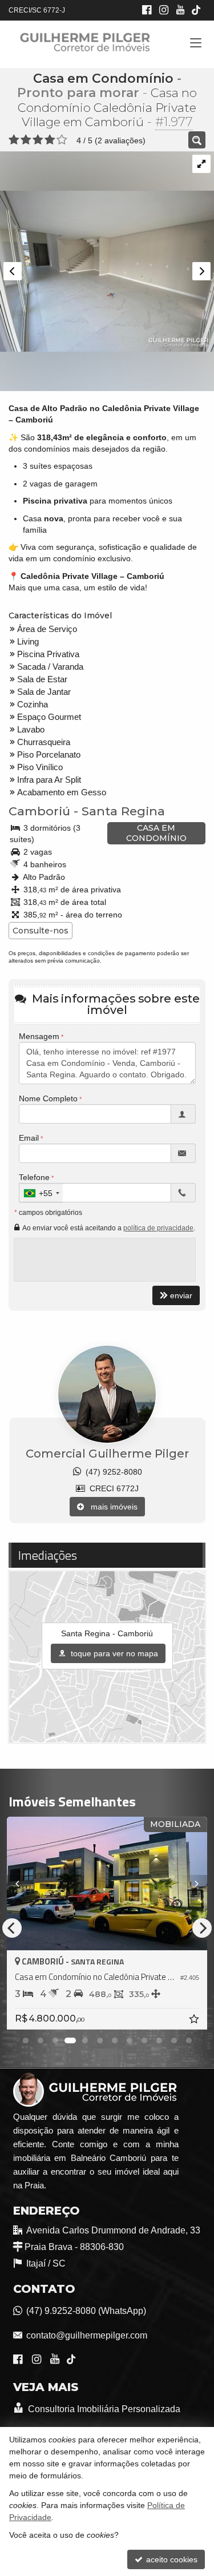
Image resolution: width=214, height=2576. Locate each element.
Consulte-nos (41, 931)
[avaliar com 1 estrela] (14, 140)
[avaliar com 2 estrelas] (26, 140)
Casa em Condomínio (103, 79)
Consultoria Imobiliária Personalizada (103, 2409)
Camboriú (39, 811)
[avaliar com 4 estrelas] (50, 140)
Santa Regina (123, 811)
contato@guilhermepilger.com (87, 2335)
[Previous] (22, 1883)
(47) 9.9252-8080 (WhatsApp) (86, 2311)
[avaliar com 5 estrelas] (62, 140)
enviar (181, 1295)
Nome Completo (48, 1098)
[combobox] (41, 1193)
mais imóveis (111, 1507)
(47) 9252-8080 (112, 1472)
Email (29, 1138)
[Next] (192, 1883)
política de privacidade (158, 1228)
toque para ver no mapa (113, 1653)
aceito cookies (171, 2559)
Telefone (34, 1177)
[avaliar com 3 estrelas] (38, 140)
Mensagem (39, 1036)
